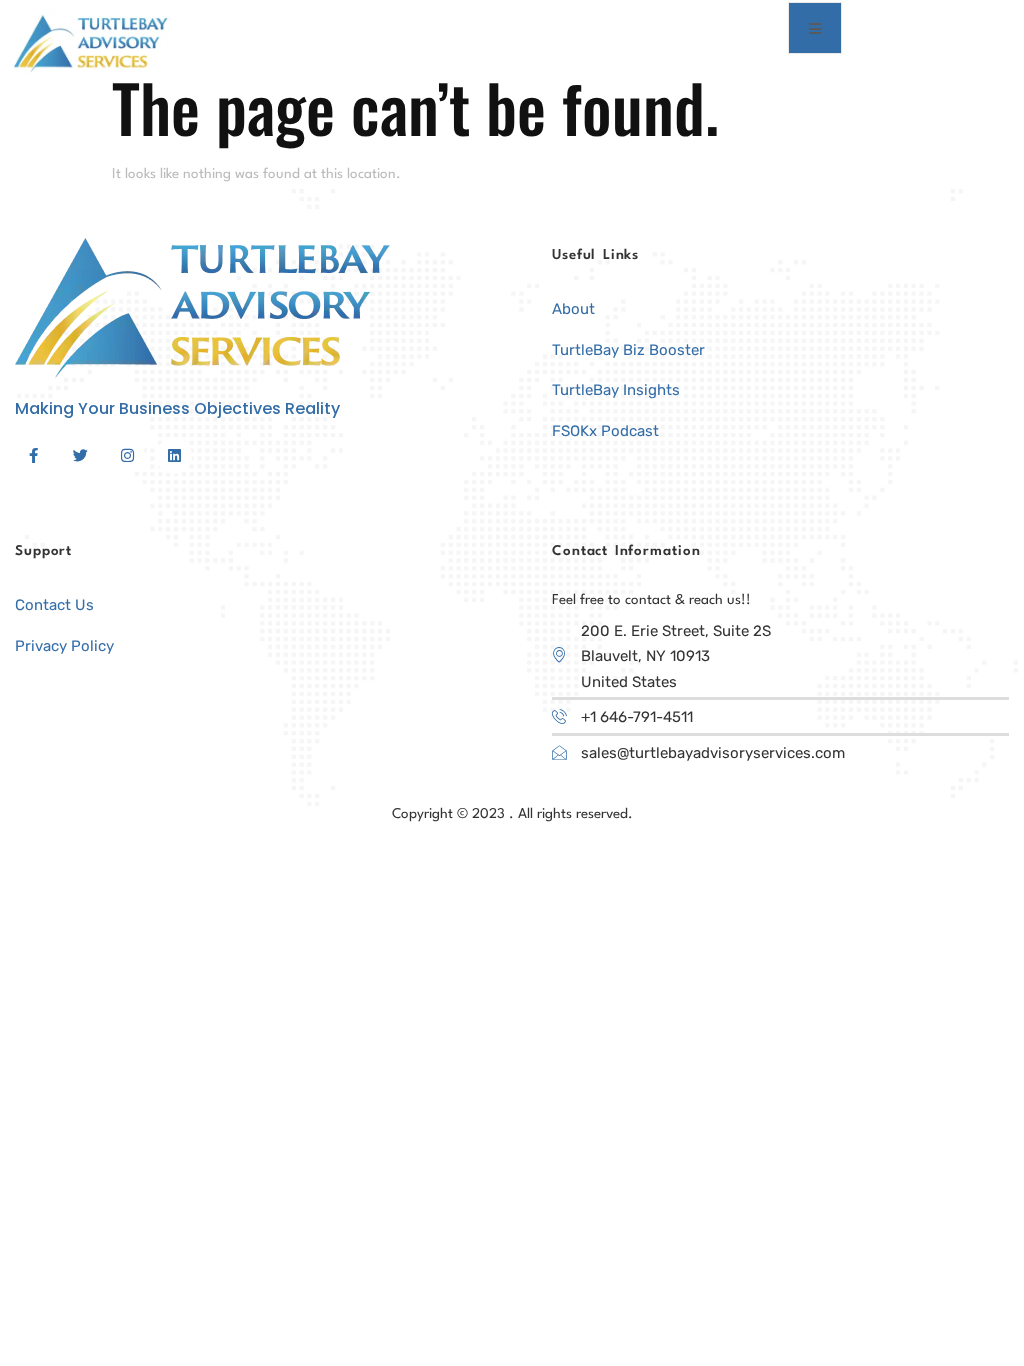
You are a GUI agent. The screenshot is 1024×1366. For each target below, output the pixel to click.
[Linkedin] (174, 456)
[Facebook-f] (33, 456)
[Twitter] (80, 456)
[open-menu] (815, 28)
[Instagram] (127, 456)
